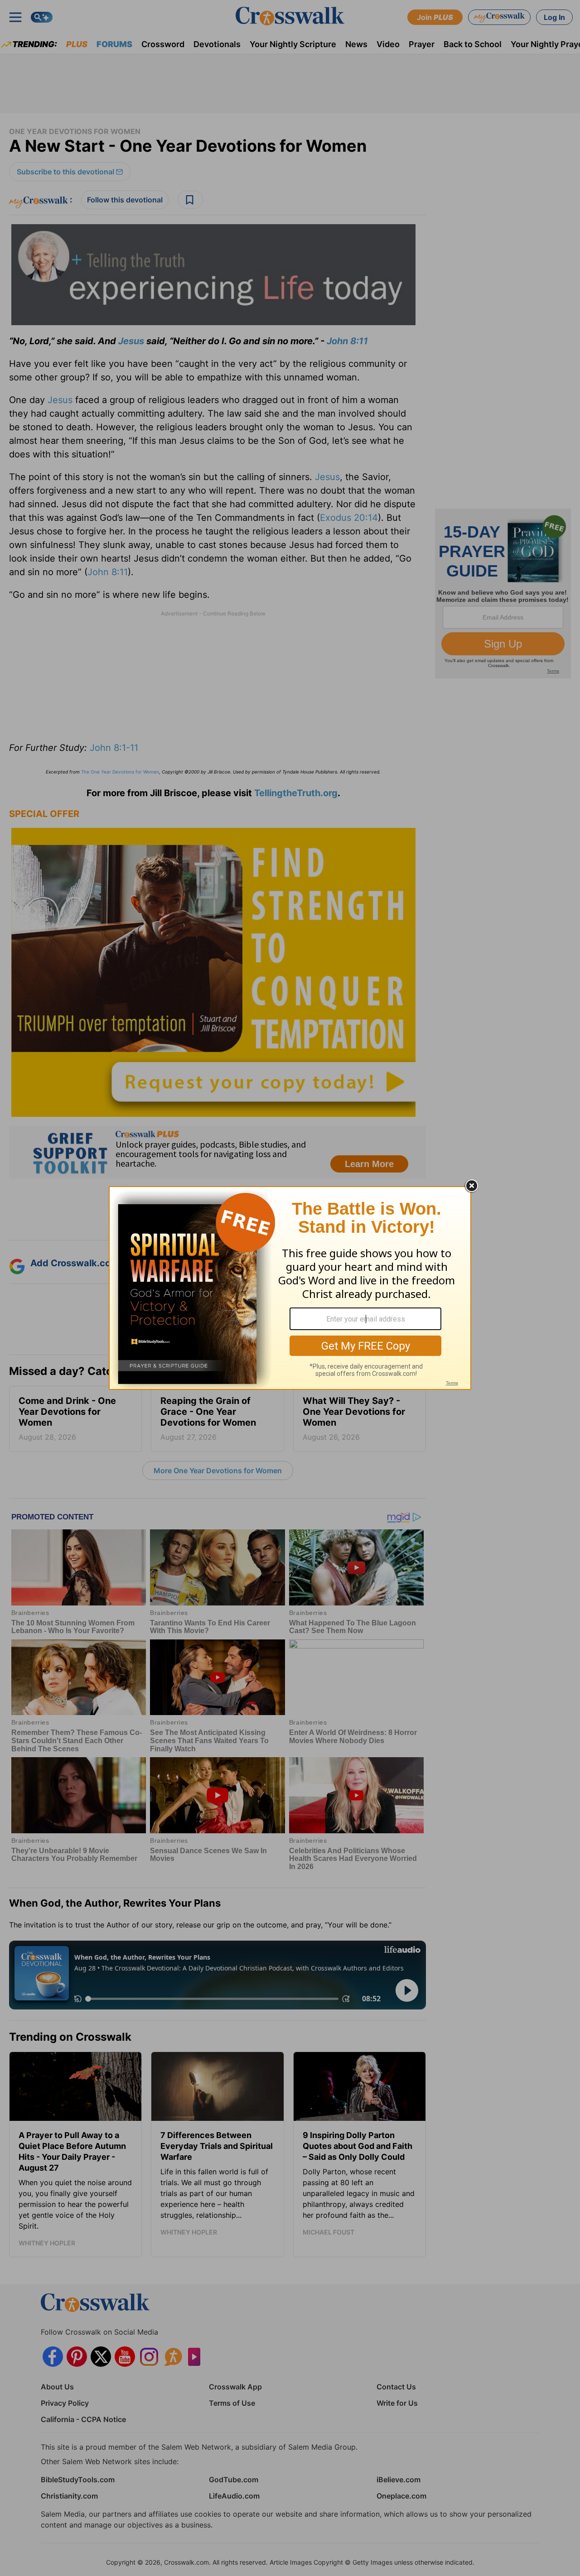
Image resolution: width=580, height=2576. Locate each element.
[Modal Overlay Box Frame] (290, 1288)
